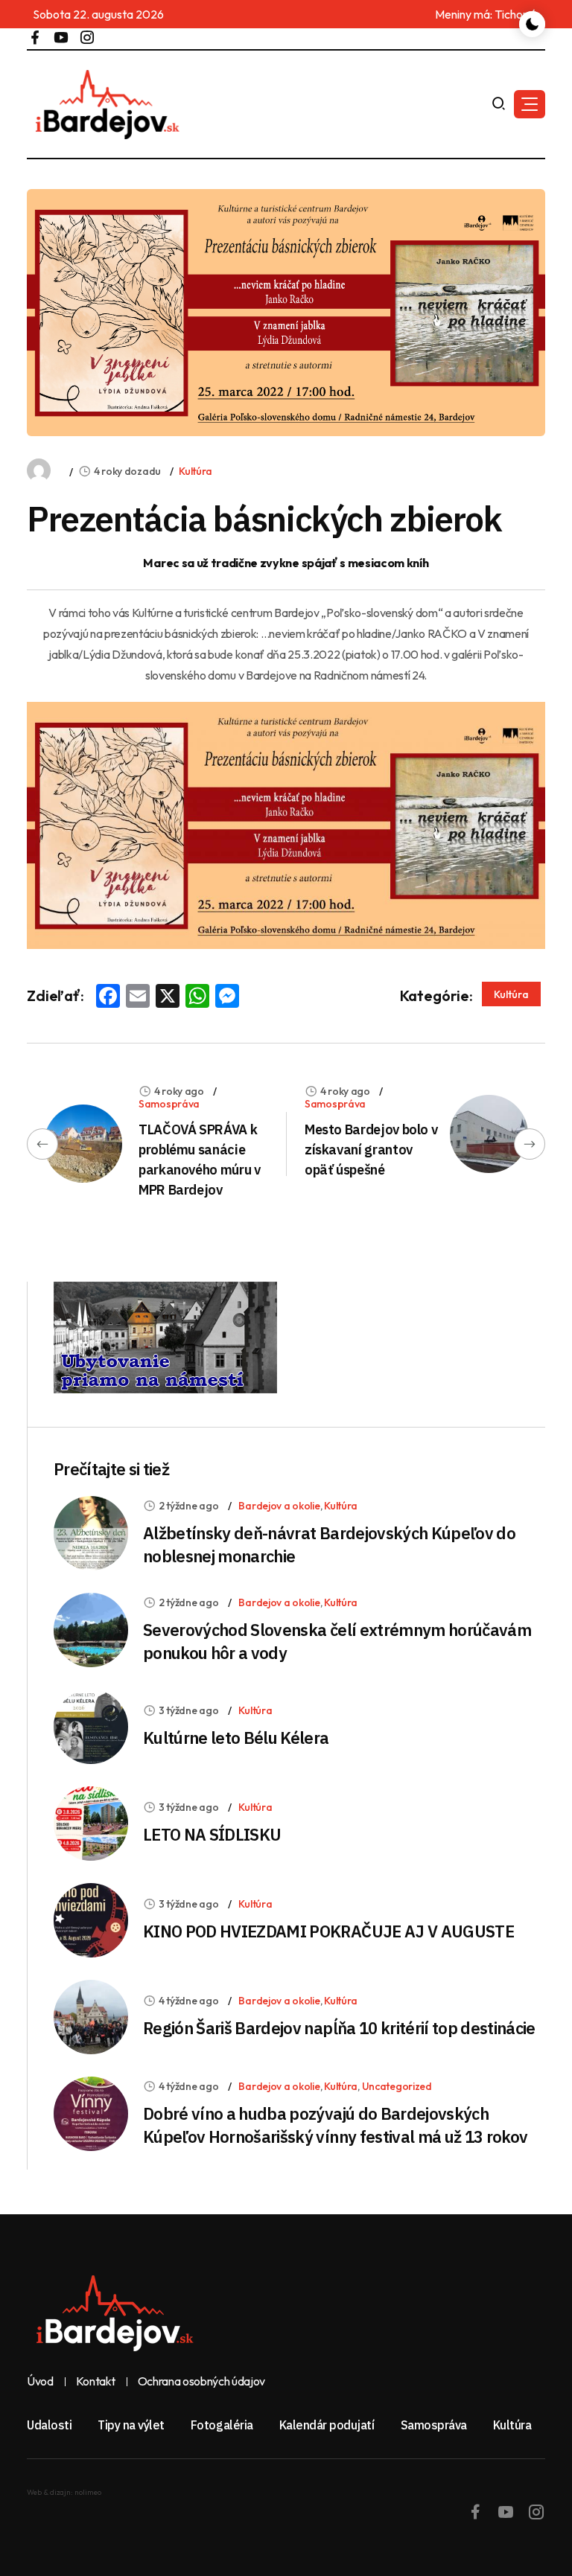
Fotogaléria (222, 2425)
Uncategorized (397, 2086)
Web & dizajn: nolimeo (64, 2492)
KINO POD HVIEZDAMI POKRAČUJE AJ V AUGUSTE (328, 1931)
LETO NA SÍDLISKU (212, 1834)
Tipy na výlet (131, 2425)
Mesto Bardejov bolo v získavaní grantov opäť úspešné (371, 1150)
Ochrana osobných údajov (202, 2382)
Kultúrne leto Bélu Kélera (236, 1738)
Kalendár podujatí (327, 2425)
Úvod (40, 2382)
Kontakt (96, 2382)
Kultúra (196, 471)
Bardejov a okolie (279, 1506)
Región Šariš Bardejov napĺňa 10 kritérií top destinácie (339, 2028)
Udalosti (49, 2425)
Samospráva (169, 1104)
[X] (168, 997)
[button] (530, 104)
